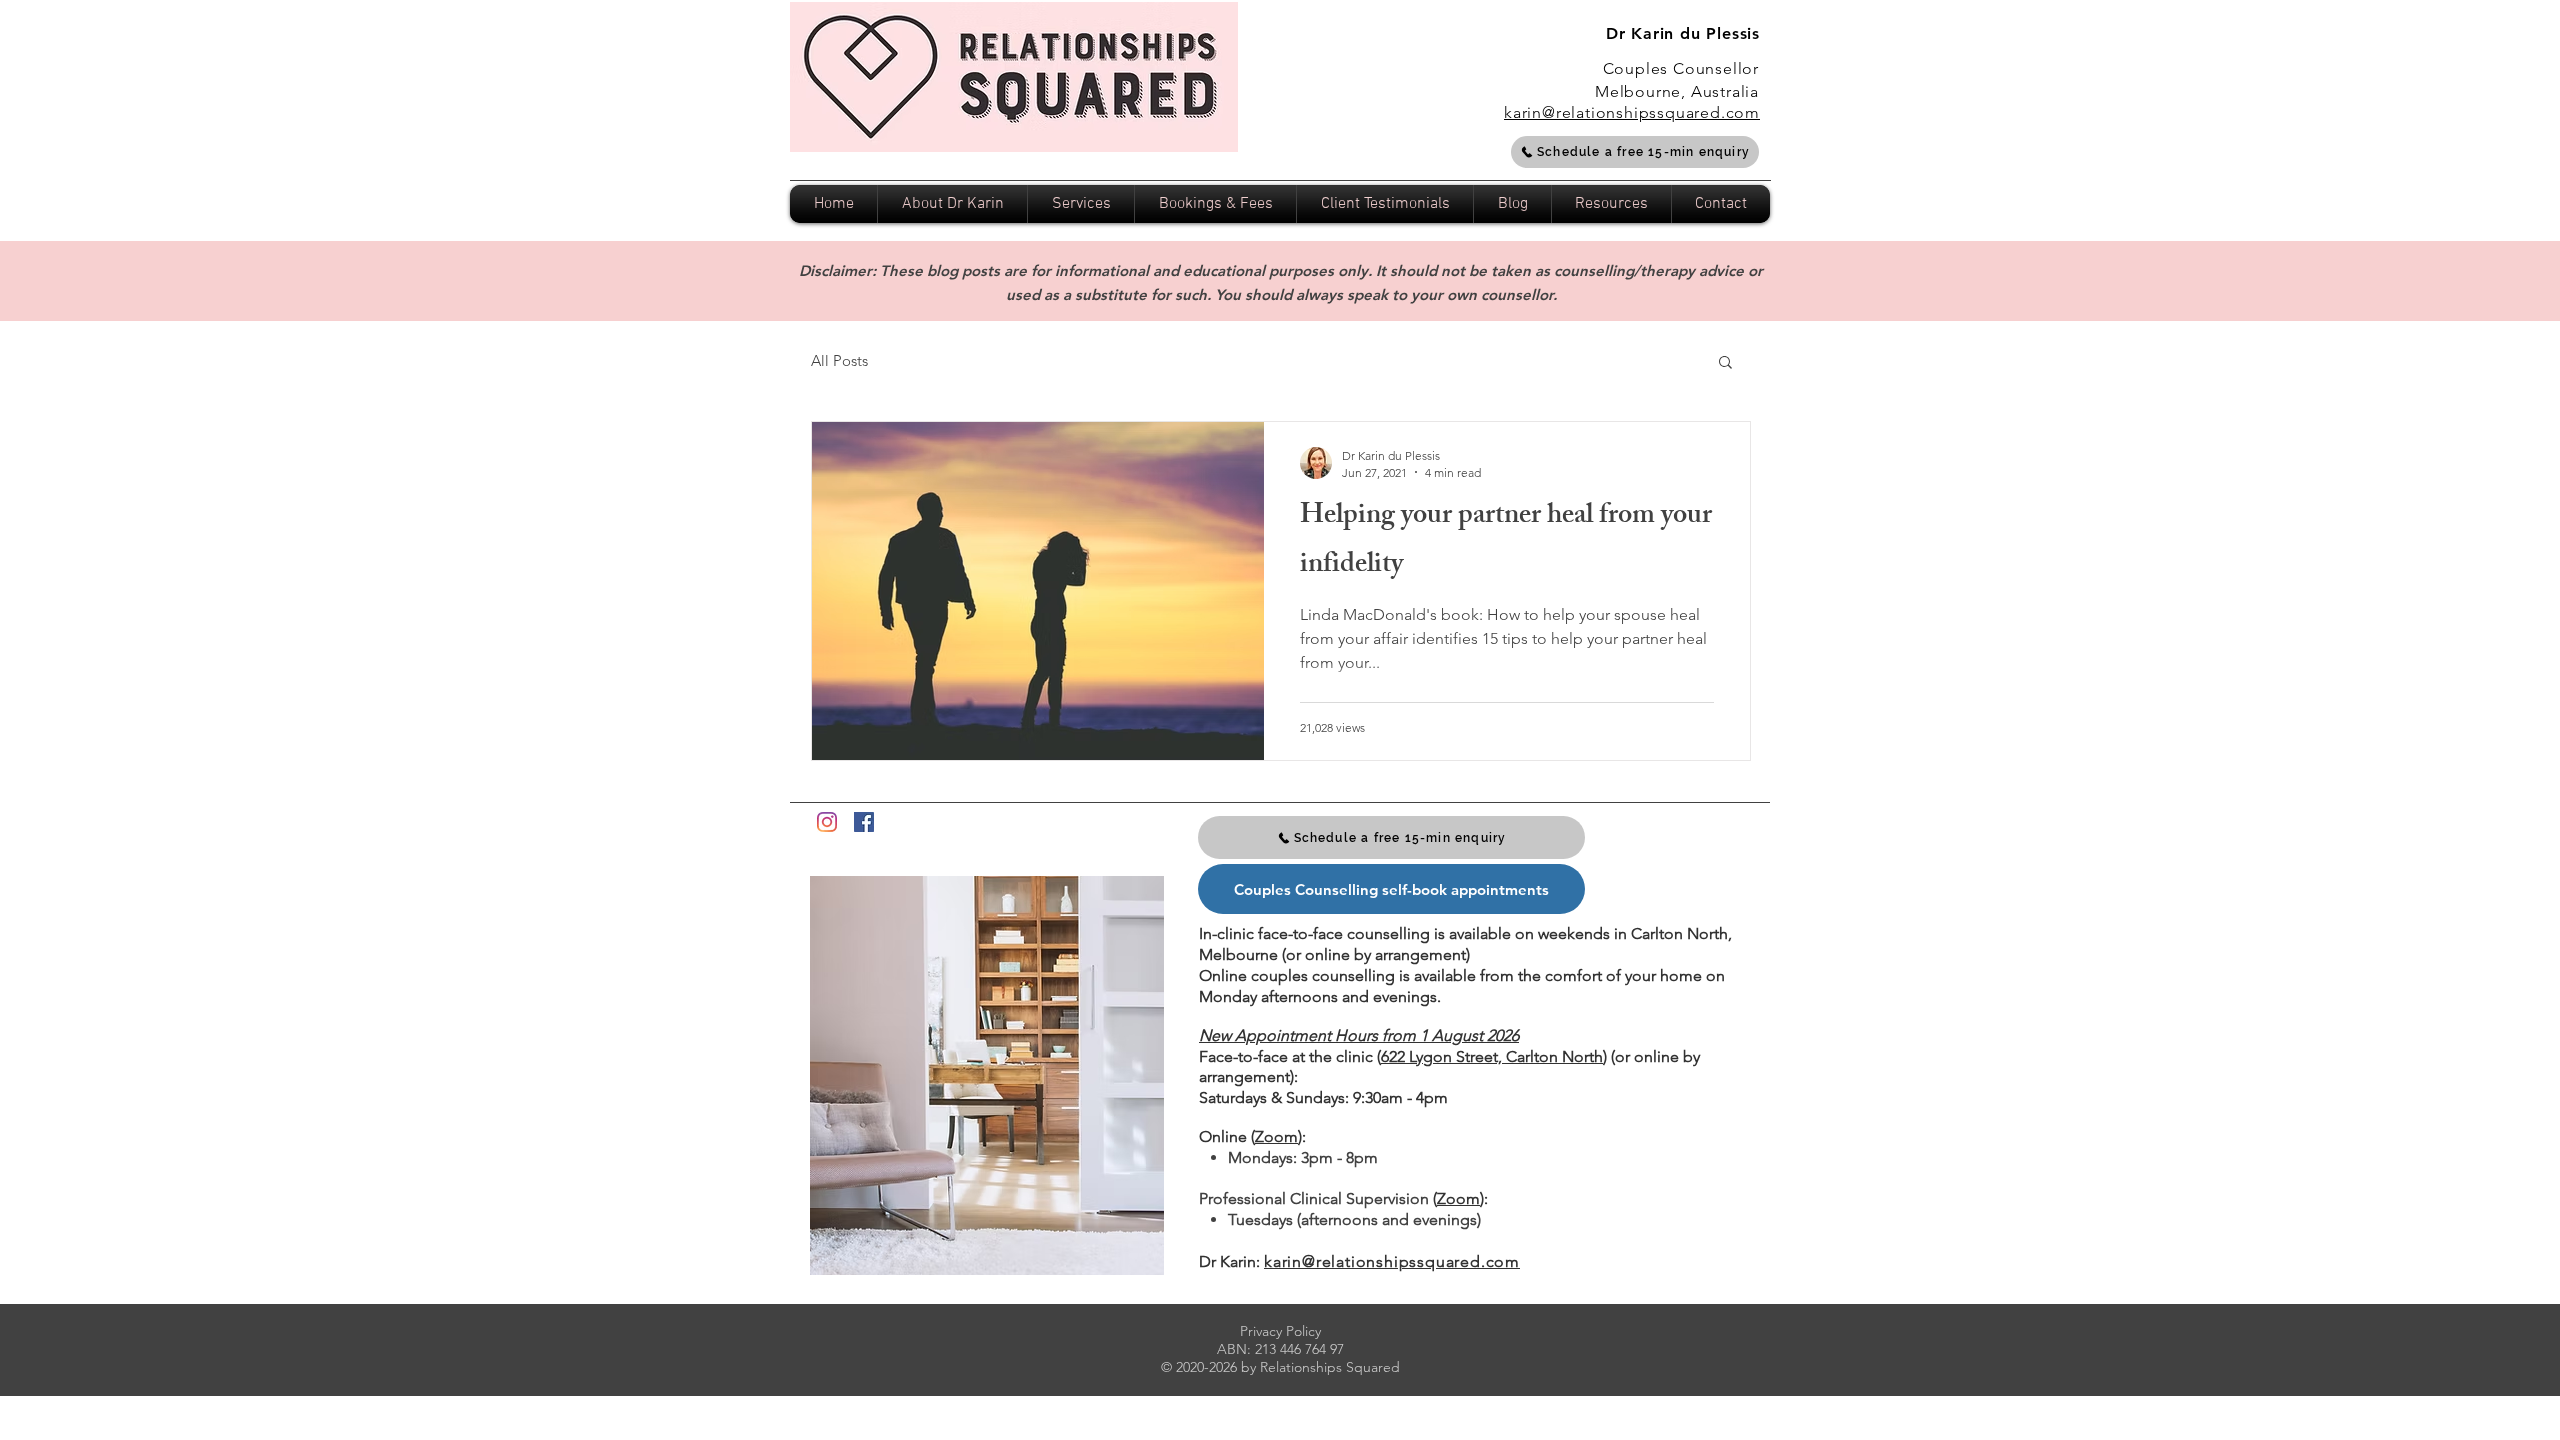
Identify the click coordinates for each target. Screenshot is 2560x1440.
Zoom (1276, 1136)
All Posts (839, 360)
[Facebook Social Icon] (864, 822)
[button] (1725, 363)
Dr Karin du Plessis (1683, 33)
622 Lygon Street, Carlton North (1492, 1056)
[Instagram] (827, 822)
